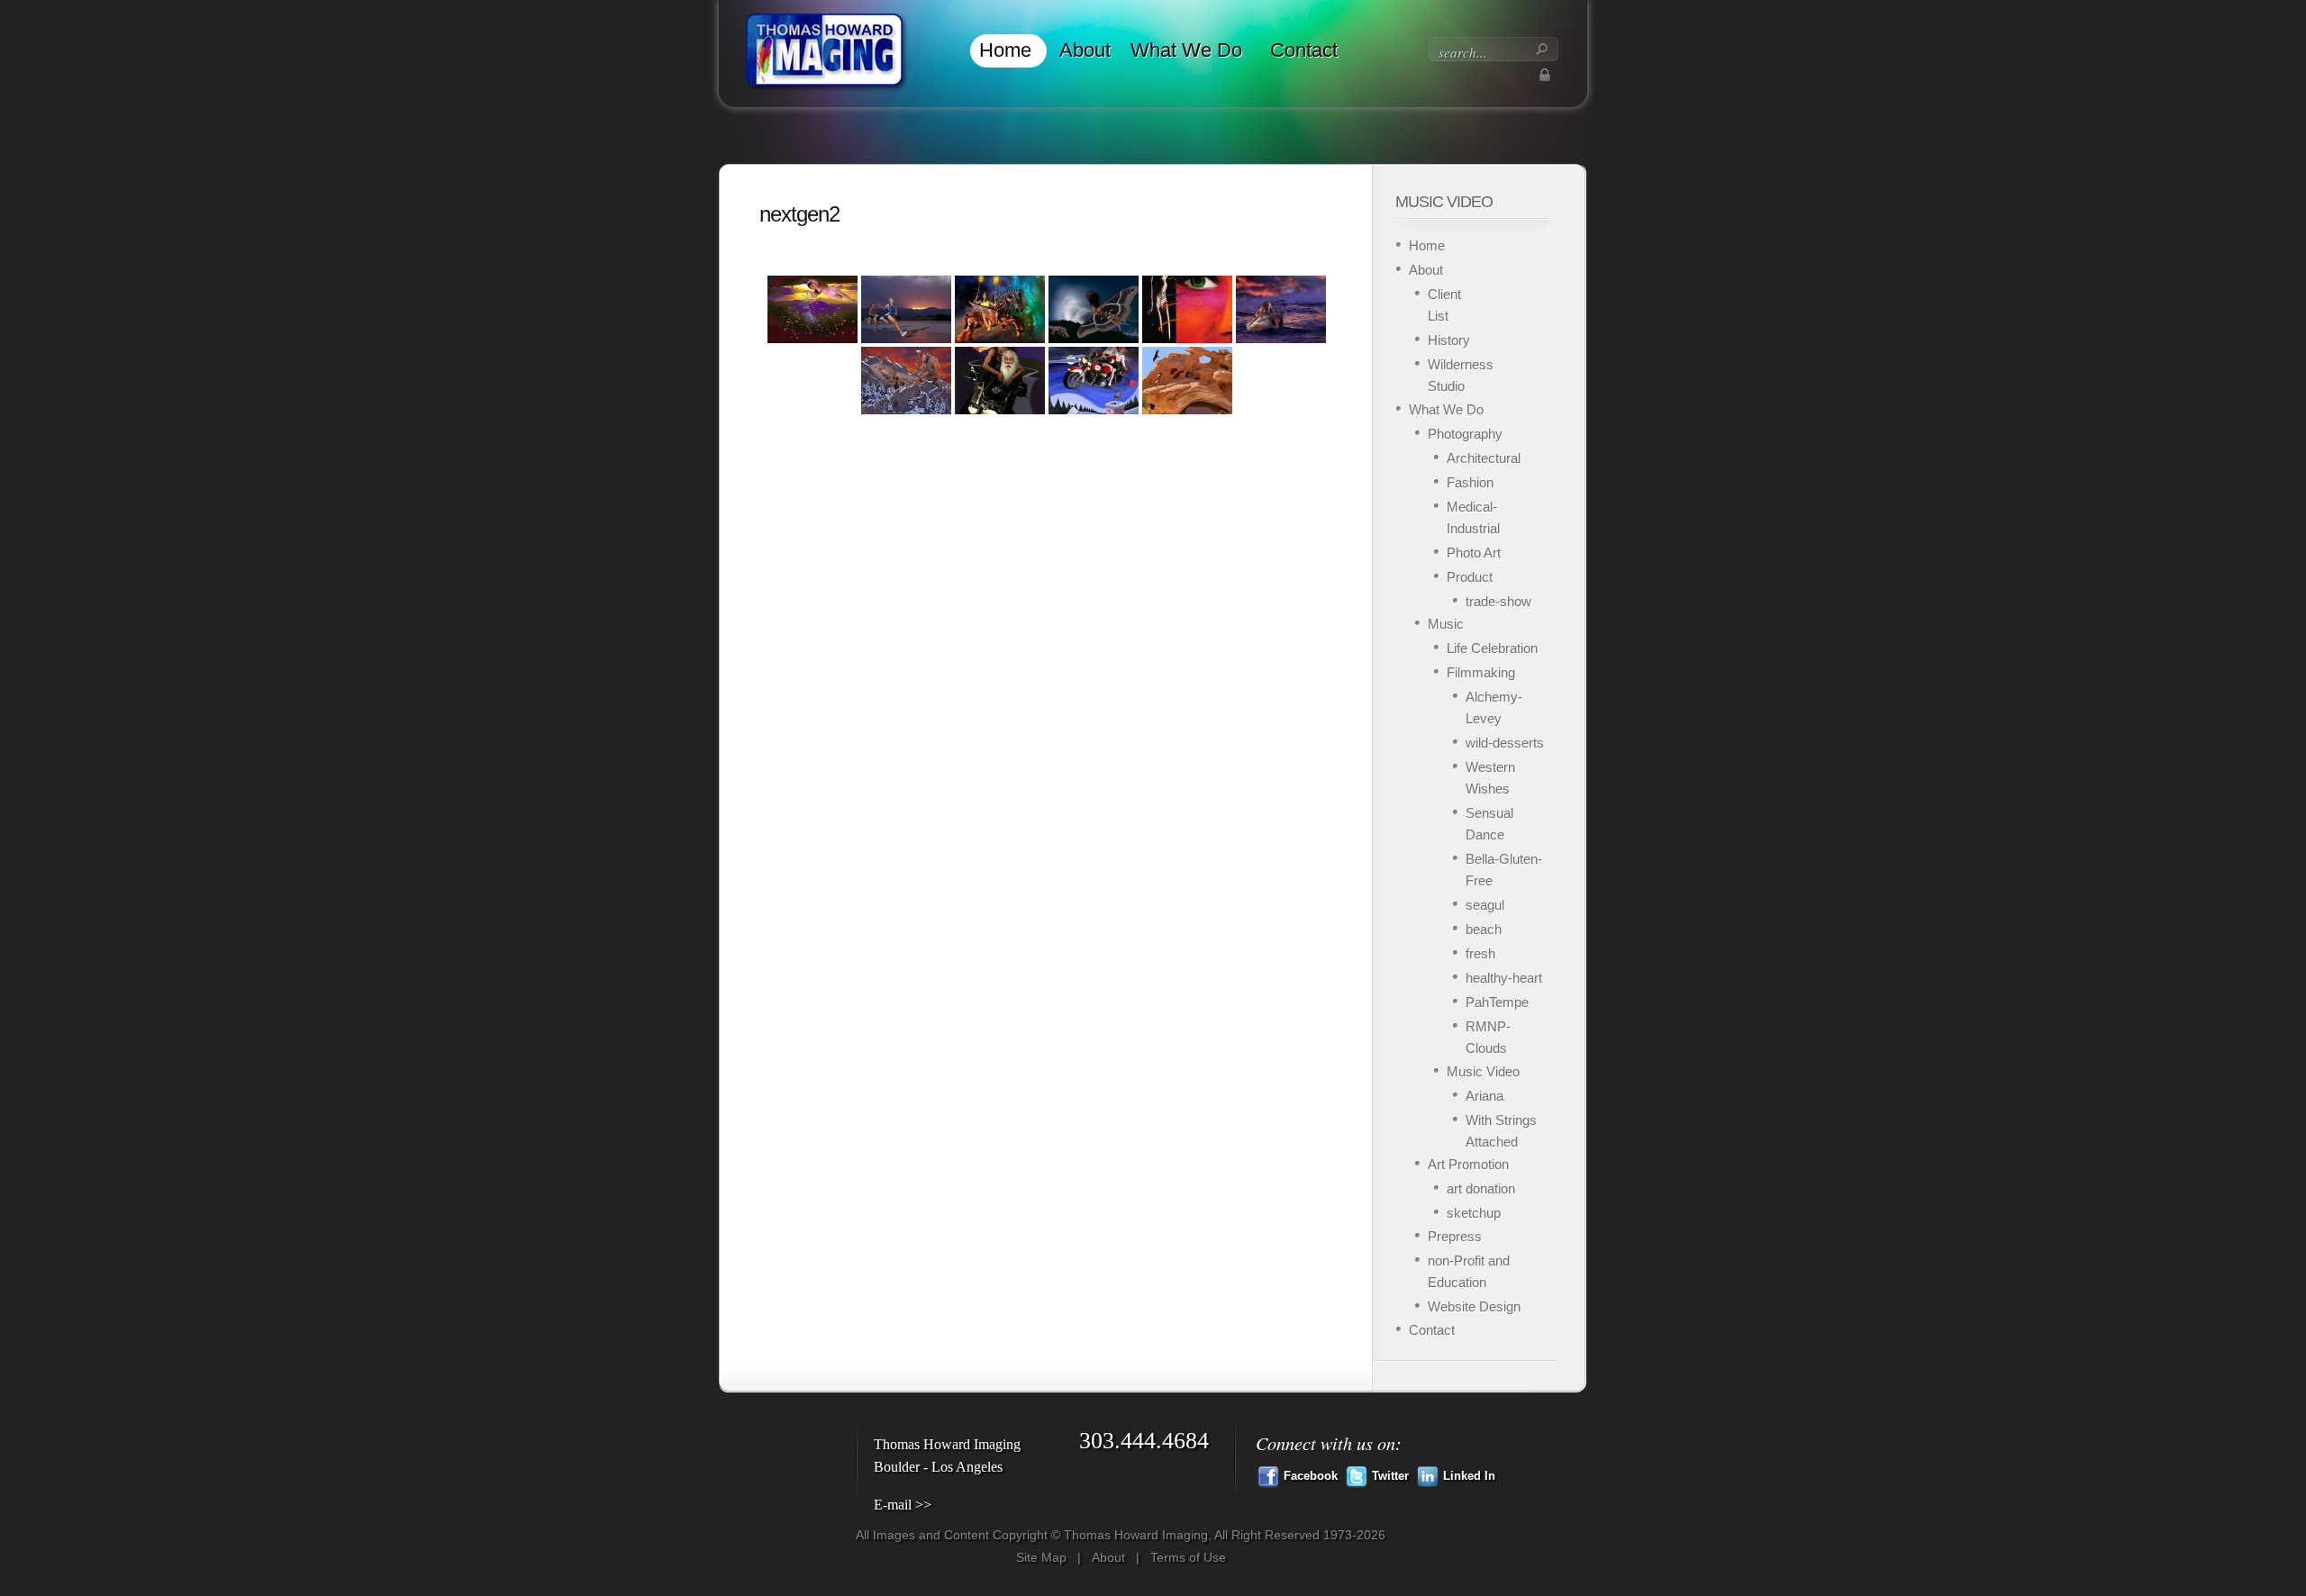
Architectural (1484, 458)
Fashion (1470, 482)
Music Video (1483, 1071)
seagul (1485, 905)
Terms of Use (1188, 1557)
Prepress (1455, 1236)
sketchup (1474, 1213)
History (1449, 340)
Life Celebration (1492, 648)
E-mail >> (903, 1505)
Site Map (1041, 1557)
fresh (1480, 953)
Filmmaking (1481, 672)
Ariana (1484, 1096)
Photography (1465, 434)
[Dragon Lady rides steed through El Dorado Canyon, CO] (906, 381)
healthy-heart (1504, 978)
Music (1446, 624)
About (1085, 50)
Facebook (1311, 1476)
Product (1470, 577)
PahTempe (1497, 1002)
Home (1005, 50)
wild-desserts (1505, 743)
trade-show (1498, 601)
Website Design (1474, 1306)
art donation (1481, 1188)
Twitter (1390, 1476)
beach (1484, 929)
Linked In (1469, 1476)
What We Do (1186, 50)
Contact (1304, 50)
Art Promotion (1468, 1164)
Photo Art (1474, 553)
